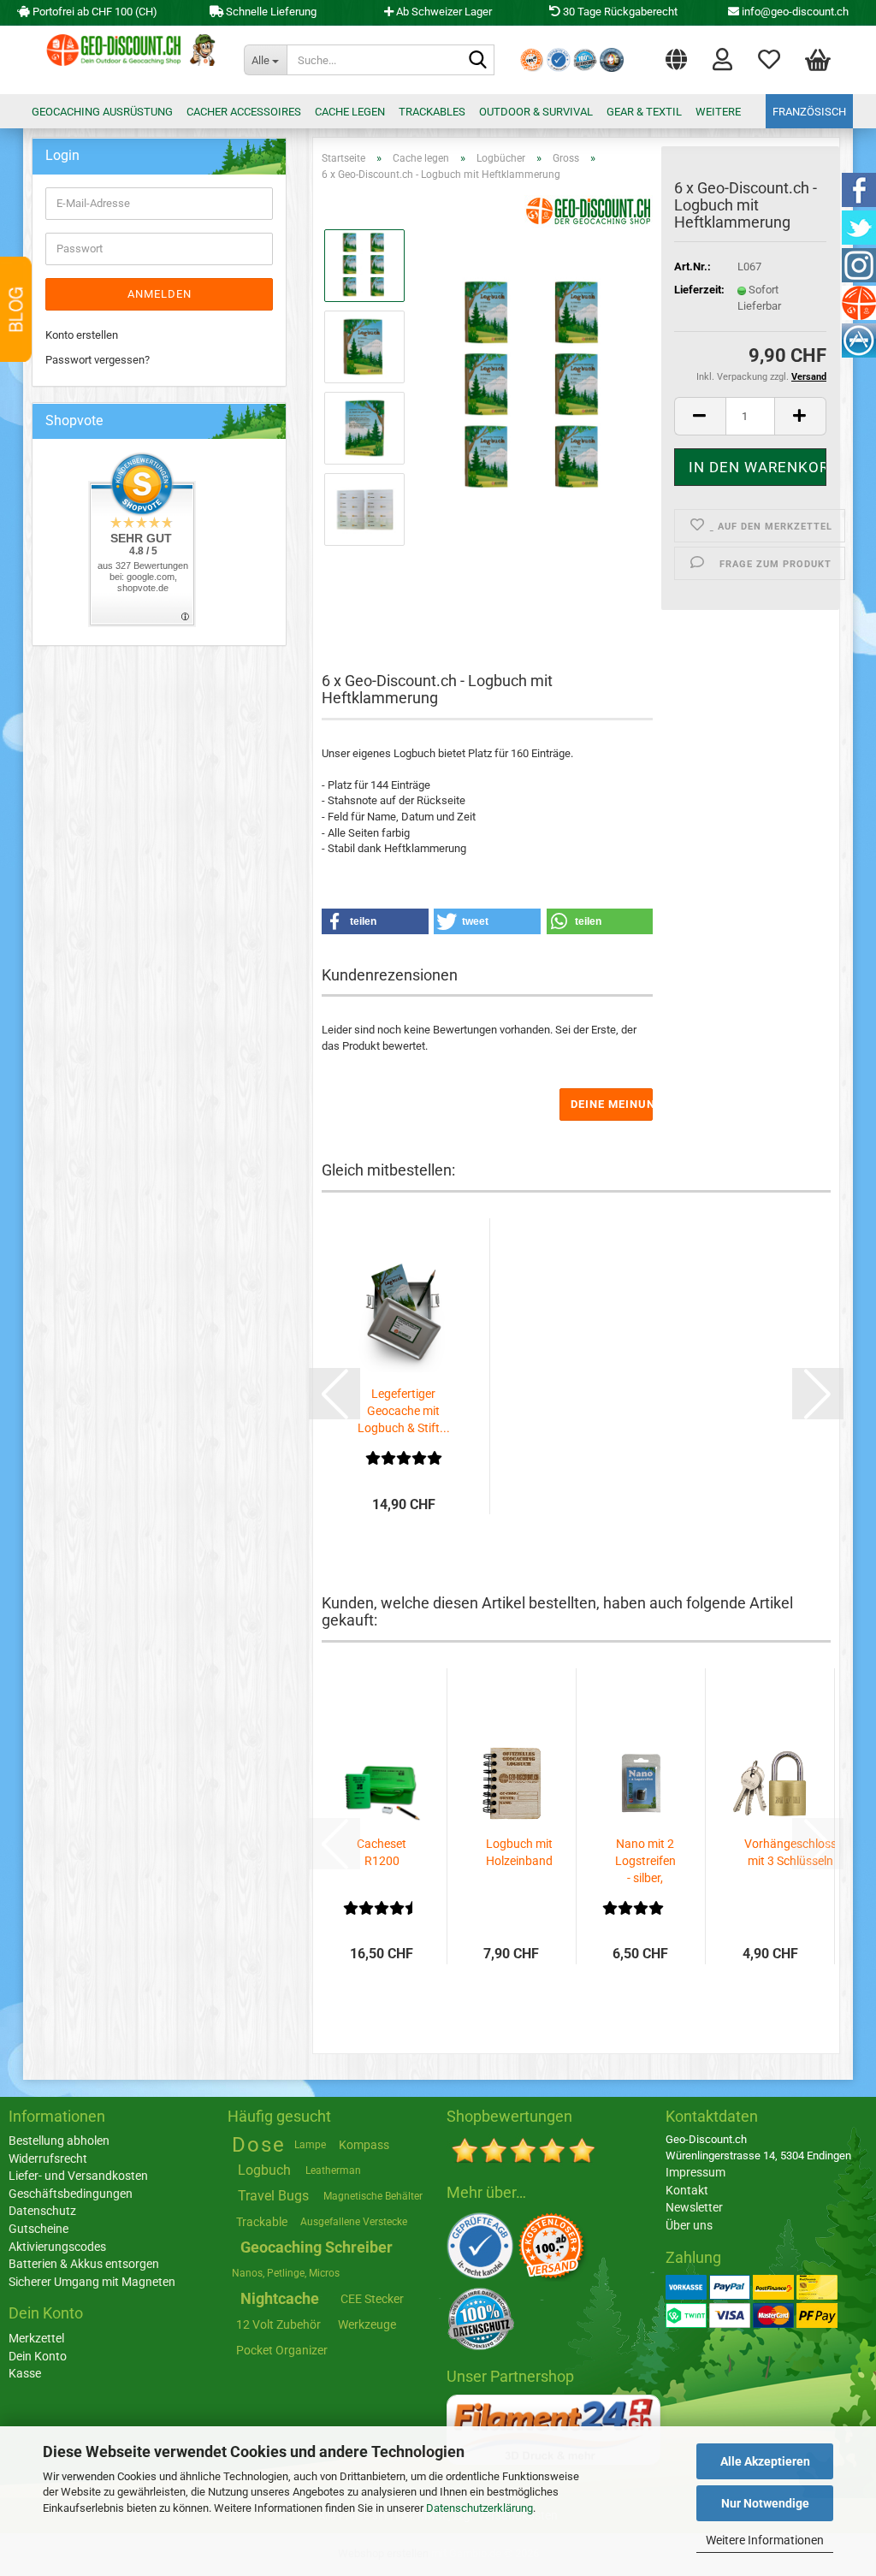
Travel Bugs (273, 2196)
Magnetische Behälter (373, 2196)
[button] (676, 56)
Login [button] (722, 56)
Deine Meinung (612, 1104)
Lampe (310, 2145)
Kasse (25, 2373)
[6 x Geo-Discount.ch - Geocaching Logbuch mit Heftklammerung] (536, 387)
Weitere (718, 112)
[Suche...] (478, 61)
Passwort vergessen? (98, 360)
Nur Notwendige (765, 2503)
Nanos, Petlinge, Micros (286, 2273)
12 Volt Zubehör (278, 2324)
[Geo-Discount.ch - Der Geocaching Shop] (127, 60)
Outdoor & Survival (536, 112)
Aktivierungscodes (57, 2247)
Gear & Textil (644, 112)
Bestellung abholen (59, 2141)
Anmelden (160, 294)
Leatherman (333, 2170)
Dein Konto (38, 2356)
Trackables (432, 112)
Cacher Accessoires (244, 112)
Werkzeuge (367, 2324)
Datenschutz (42, 2211)
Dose (259, 2145)
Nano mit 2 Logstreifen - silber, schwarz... (645, 1862)
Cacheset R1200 (382, 1852)
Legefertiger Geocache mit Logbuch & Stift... (404, 1411)
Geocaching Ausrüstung (102, 112)
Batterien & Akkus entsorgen (84, 2264)
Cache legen (350, 112)
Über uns (689, 2225)
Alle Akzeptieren (765, 2461)
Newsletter (694, 2207)
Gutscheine (38, 2229)
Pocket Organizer (282, 2350)
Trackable (262, 2222)
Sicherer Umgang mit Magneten (92, 2282)
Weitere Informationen (765, 2540)
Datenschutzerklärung (479, 2508)
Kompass (364, 2145)
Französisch (809, 112)
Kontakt (687, 2190)
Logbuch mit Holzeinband (519, 1852)
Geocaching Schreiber (317, 2247)
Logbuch (264, 2170)
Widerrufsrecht (48, 2159)
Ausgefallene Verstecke (354, 2222)
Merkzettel (769, 56)
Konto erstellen (82, 335)
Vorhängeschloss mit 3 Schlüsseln (790, 1852)
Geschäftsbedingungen (71, 2194)
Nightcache (280, 2298)
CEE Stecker (372, 2299)
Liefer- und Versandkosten (78, 2176)
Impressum (695, 2172)
